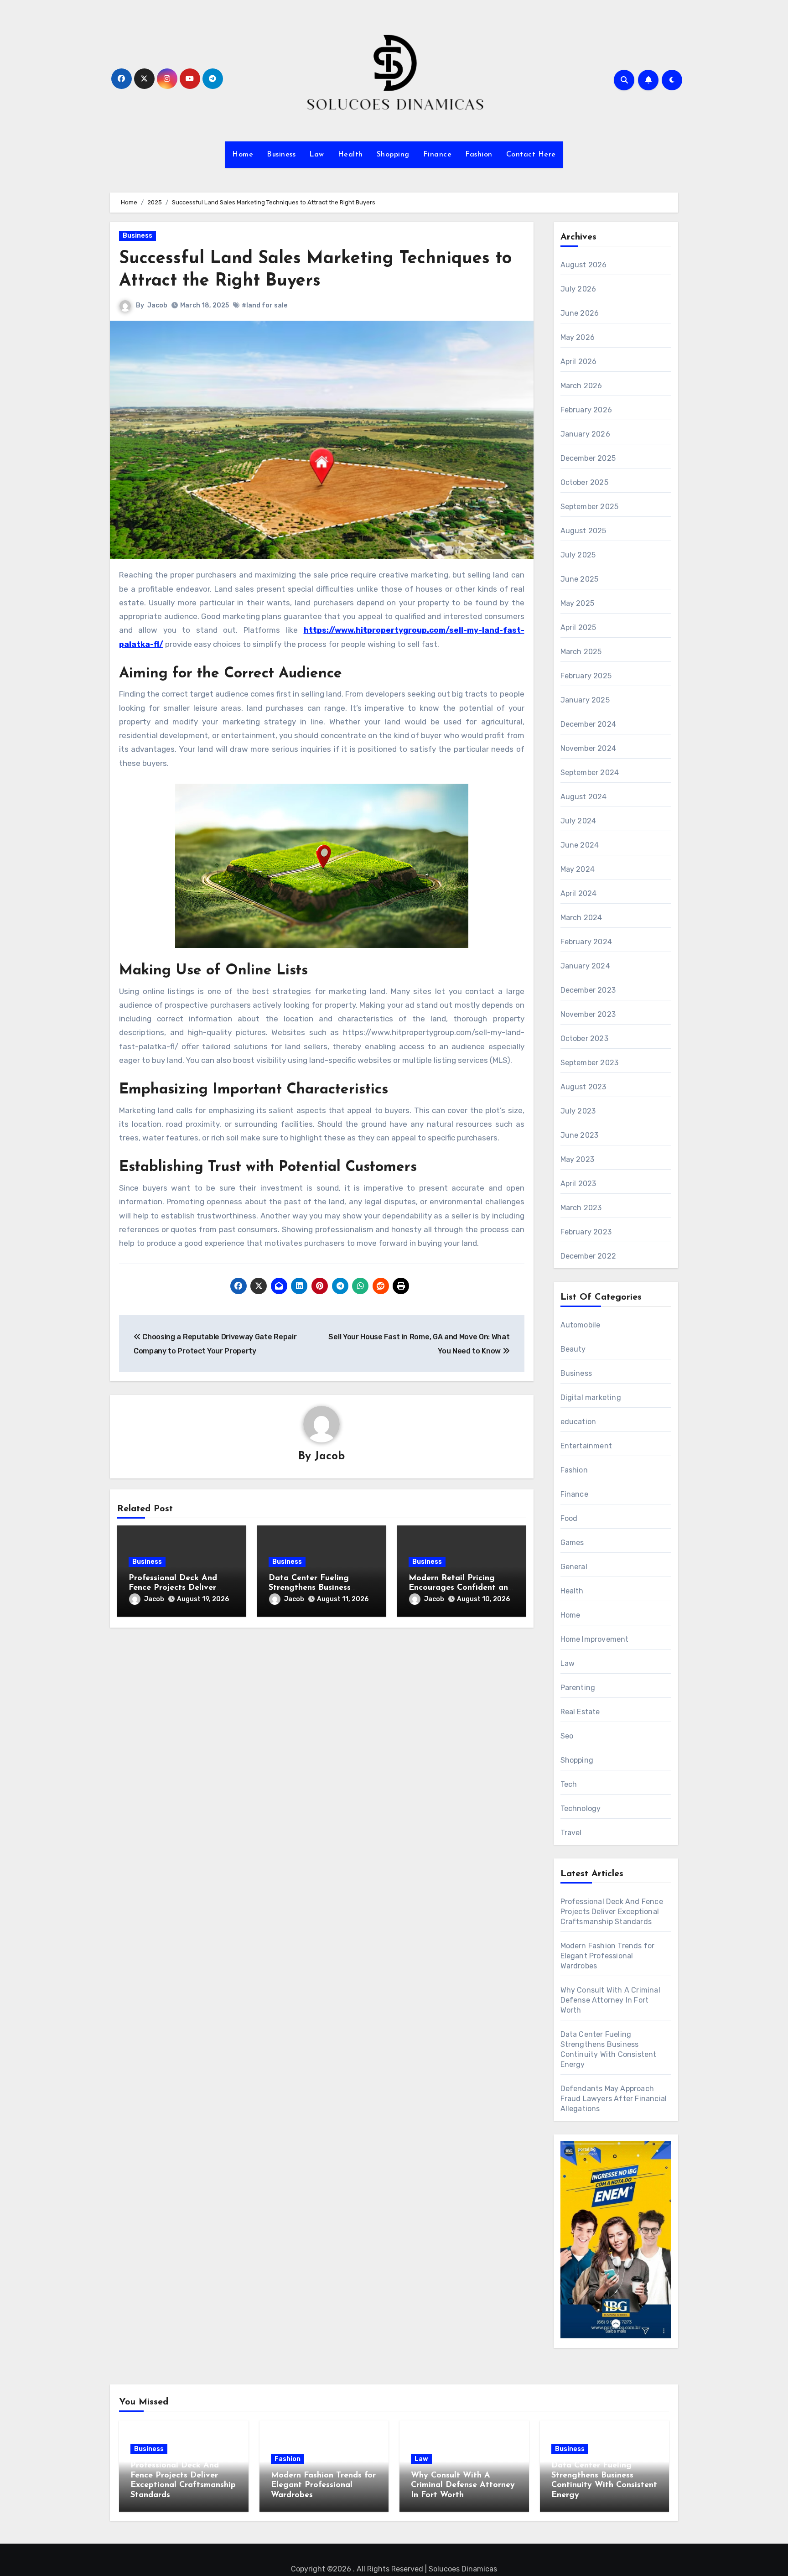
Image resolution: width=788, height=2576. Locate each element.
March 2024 (581, 918)
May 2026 (578, 337)
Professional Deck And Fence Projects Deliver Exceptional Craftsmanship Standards (612, 1912)
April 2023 (578, 1184)
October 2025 (584, 482)
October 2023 (584, 1038)
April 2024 (579, 893)
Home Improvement (595, 1639)
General (574, 1567)
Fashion (479, 155)
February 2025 (586, 676)
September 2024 (590, 773)
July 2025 (578, 555)
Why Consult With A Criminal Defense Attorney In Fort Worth (610, 2000)
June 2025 (580, 579)
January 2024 (585, 966)
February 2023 (586, 1232)
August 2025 (583, 531)
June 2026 (580, 313)
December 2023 (588, 990)
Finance (438, 155)
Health (350, 155)
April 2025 (578, 627)
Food (569, 1518)
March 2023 (581, 1208)
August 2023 (583, 1087)
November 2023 (588, 1014)
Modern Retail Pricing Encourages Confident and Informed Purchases (461, 1588)
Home (243, 155)
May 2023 (578, 1159)
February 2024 (586, 942)
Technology (581, 1808)
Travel (571, 1833)
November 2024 (588, 748)
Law (317, 155)
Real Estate (580, 1712)
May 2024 (578, 869)
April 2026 (579, 362)
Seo (567, 1736)
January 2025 (585, 700)
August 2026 (584, 265)
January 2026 (585, 434)
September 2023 (590, 1063)
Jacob (157, 305)
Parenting (578, 1688)
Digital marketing (591, 1397)
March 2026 (581, 386)
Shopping (393, 155)
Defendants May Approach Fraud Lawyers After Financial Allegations (614, 2099)
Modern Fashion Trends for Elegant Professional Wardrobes (608, 1956)
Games (572, 1543)
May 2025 (578, 603)
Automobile (581, 1325)
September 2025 (590, 507)
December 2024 (588, 724)
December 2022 (588, 1256)
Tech (569, 1784)
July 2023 (578, 1111)
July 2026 (578, 289)
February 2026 (586, 410)
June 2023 (580, 1135)
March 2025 (581, 652)
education (578, 1422)
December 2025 (588, 458)
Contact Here (531, 155)
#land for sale (264, 305)
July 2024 (578, 821)
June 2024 (580, 845)
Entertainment (586, 1446)
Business (281, 155)
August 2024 (584, 797)
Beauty (573, 1349)
